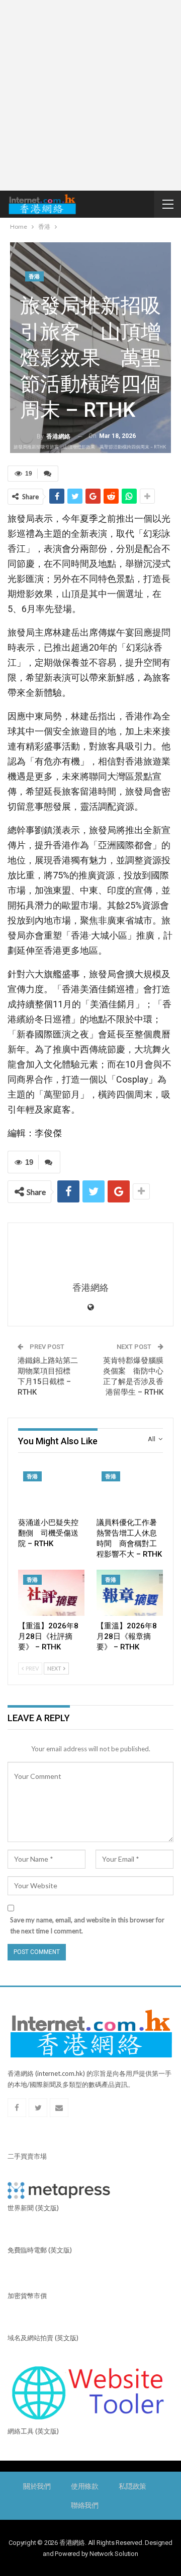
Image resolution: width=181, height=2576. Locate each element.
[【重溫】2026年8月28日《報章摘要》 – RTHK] (130, 1593)
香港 (34, 277)
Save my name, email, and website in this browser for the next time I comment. (87, 1925)
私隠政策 (132, 2486)
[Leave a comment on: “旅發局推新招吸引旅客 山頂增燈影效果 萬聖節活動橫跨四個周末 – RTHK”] (48, 474)
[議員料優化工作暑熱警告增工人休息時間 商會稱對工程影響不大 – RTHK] (130, 1489)
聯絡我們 (85, 2505)
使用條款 (85, 2486)
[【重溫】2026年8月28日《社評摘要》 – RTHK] (51, 1593)
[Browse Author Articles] (90, 1253)
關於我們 (37, 2486)
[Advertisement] (90, 95)
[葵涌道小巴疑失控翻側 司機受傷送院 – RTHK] (51, 1489)
